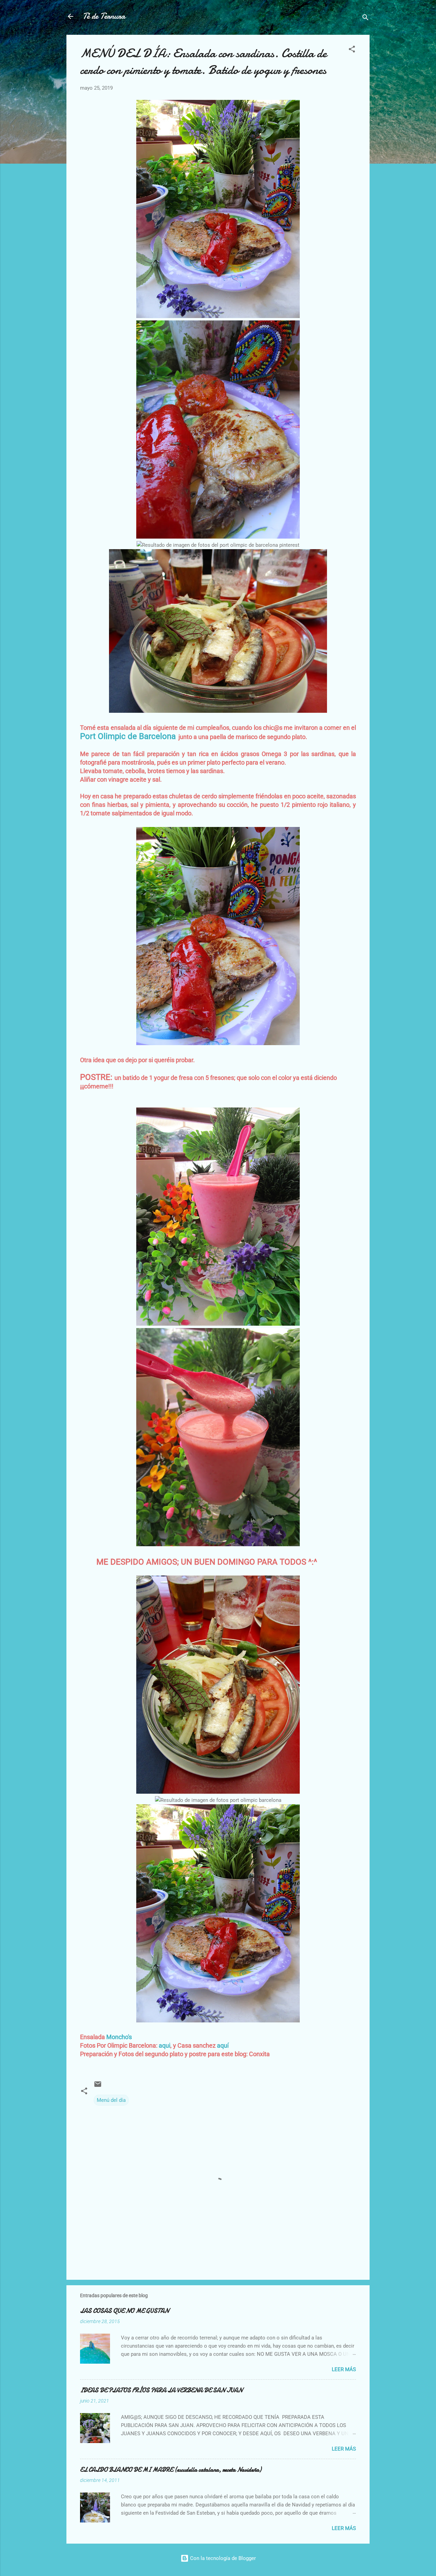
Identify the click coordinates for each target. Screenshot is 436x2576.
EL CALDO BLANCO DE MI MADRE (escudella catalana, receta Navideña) (171, 2470)
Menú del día (111, 2100)
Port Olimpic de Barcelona (128, 736)
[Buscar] (365, 19)
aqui (165, 2045)
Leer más (344, 2369)
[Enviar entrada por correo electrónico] (98, 2087)
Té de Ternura (104, 16)
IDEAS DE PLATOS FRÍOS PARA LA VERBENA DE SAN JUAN (161, 2390)
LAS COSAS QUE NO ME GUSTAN (124, 2311)
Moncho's (119, 2037)
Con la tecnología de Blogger (222, 2558)
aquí (223, 2045)
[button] (352, 50)
